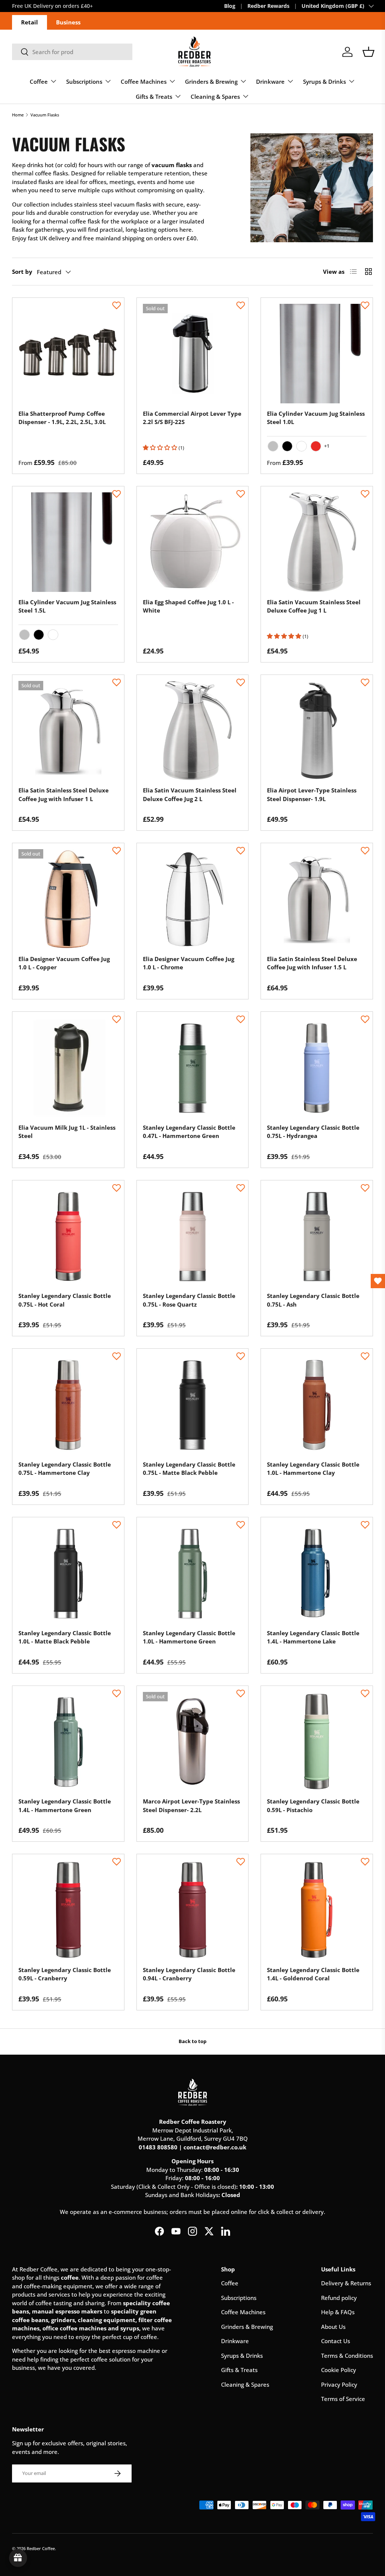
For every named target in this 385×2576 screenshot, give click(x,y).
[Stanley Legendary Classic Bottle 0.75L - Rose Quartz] (193, 1236)
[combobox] (72, 52)
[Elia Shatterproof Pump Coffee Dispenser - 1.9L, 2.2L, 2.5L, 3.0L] (68, 354)
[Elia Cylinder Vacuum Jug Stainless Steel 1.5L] (68, 542)
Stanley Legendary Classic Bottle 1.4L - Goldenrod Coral (313, 1974)
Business (68, 22)
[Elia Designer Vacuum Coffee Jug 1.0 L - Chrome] (193, 899)
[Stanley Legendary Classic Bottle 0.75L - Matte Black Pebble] (193, 1404)
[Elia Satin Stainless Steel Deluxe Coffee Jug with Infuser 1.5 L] (317, 899)
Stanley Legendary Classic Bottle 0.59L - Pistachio (313, 1806)
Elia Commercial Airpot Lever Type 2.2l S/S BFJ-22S (192, 418)
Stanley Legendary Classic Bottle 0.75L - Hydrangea (313, 1132)
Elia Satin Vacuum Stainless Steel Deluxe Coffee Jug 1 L (314, 606)
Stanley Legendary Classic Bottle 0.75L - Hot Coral (65, 1300)
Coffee (230, 2283)
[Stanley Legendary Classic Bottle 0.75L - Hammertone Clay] (68, 1404)
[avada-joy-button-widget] (18, 2558)
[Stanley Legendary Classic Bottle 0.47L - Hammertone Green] (193, 1068)
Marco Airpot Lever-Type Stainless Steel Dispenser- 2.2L (191, 1806)
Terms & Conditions (347, 2356)
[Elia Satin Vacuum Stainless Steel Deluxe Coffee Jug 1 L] (317, 542)
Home (18, 115)
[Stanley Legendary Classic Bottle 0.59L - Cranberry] (68, 1910)
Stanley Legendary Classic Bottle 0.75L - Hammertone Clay (65, 1469)
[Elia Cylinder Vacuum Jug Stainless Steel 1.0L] (317, 354)
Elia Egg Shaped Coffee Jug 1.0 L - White (188, 606)
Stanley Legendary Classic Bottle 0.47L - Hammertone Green (189, 1132)
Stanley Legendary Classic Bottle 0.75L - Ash (313, 1300)
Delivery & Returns (346, 2283)
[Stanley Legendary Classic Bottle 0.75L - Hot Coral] (68, 1236)
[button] (368, 52)
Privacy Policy (339, 2384)
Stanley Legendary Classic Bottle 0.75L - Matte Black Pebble (189, 1469)
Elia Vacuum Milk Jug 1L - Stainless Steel (67, 1132)
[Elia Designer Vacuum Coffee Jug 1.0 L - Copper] (68, 899)
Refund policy (339, 2298)
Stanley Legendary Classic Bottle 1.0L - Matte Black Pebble (65, 1637)
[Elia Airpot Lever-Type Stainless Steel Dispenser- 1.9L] (317, 731)
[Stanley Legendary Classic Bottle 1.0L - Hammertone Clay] (317, 1404)
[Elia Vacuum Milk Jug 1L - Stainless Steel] (68, 1068)
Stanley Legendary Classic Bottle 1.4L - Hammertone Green (65, 1806)
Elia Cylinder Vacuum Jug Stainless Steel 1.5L (67, 606)
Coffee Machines (243, 2312)
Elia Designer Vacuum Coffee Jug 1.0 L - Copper (64, 963)
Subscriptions (239, 2298)
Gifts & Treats (239, 2370)
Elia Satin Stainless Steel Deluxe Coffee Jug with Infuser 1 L (64, 795)
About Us (333, 2327)
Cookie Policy (339, 2370)
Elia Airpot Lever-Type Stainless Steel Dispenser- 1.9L (312, 795)
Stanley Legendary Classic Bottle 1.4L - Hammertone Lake (313, 1637)
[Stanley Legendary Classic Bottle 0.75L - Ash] (317, 1236)
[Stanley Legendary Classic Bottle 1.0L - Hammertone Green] (193, 1573)
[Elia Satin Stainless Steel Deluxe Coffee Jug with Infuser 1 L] (68, 731)
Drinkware (235, 2341)
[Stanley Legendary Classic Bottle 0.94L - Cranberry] (193, 1910)
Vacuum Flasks (45, 115)
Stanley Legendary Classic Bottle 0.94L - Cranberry (189, 1974)
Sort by (22, 272)
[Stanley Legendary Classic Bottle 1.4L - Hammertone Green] (68, 1742)
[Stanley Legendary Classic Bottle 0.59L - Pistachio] (317, 1742)
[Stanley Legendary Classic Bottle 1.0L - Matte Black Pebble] (68, 1573)
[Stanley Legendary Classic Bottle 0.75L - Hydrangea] (317, 1068)
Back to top (192, 2041)
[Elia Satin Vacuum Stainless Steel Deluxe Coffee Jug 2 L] (193, 731)
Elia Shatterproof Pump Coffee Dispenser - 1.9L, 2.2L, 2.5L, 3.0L (62, 418)
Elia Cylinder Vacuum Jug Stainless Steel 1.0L (316, 418)
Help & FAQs (338, 2312)
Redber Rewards (268, 6)
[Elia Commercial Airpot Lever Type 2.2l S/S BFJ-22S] (193, 354)
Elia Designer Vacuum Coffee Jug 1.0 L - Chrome (189, 963)
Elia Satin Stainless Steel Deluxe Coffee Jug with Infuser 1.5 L (312, 963)
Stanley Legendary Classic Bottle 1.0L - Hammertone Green (189, 1637)
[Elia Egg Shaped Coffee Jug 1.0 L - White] (193, 542)
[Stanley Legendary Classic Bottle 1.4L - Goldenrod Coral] (317, 1910)
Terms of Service (343, 2399)
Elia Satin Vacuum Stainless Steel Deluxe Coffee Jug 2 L (190, 795)
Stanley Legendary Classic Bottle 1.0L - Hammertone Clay (313, 1469)
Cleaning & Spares (245, 2384)
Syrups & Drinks (242, 2356)
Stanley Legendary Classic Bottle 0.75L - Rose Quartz (189, 1300)
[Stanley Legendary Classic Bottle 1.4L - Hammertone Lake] (317, 1573)
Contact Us (336, 2341)
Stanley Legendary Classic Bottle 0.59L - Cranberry (65, 1974)
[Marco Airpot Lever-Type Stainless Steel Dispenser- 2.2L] (193, 1742)
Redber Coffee (41, 2548)
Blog (230, 6)
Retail (30, 22)
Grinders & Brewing (247, 2327)
